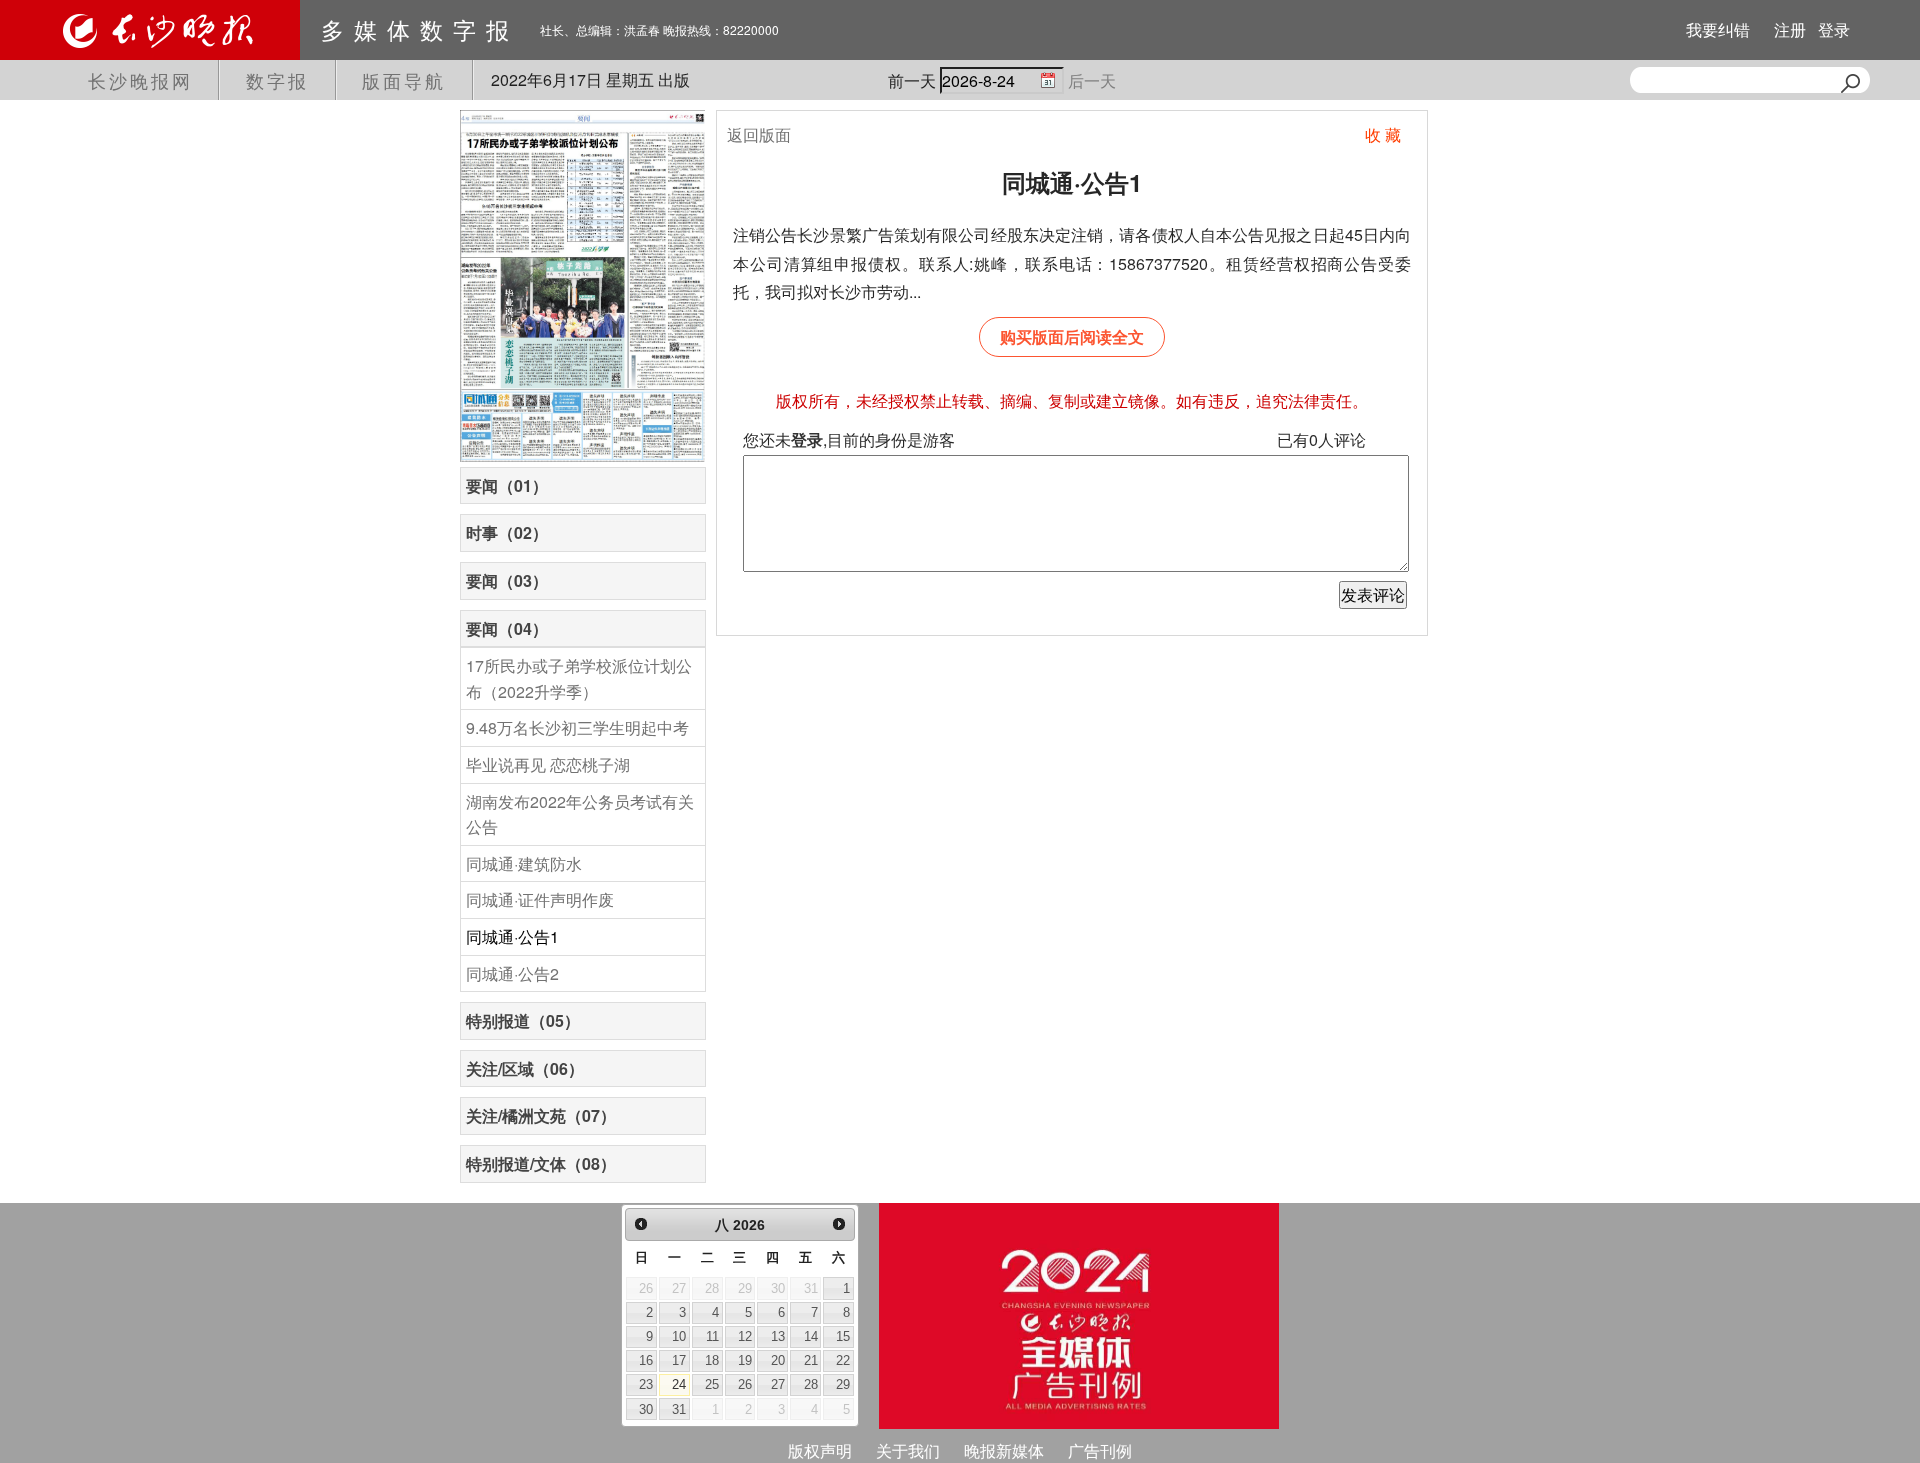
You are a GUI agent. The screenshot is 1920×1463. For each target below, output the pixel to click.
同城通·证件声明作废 (540, 899)
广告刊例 (1100, 1450)
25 (712, 1384)
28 (811, 1384)
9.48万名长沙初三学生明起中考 (577, 727)
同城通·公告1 (512, 936)
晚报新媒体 (1004, 1450)
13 (778, 1336)
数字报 (277, 80)
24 (679, 1384)
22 (843, 1360)
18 (712, 1360)
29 (843, 1384)
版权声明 (820, 1450)
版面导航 (404, 80)
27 (778, 1384)
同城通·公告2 (512, 973)
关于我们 (908, 1450)
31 (679, 1409)
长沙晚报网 (140, 80)
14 (811, 1336)
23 (646, 1384)
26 (745, 1384)
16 (646, 1360)
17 (679, 1360)
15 (843, 1336)
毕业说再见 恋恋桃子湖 (548, 764)
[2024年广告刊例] (1079, 1316)
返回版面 (759, 134)
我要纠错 (1718, 29)
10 (679, 1336)
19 (745, 1360)
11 (712, 1336)
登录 (1834, 29)
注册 (1790, 29)
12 (745, 1336)
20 (778, 1360)
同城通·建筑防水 (524, 863)
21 (811, 1360)
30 (646, 1409)
